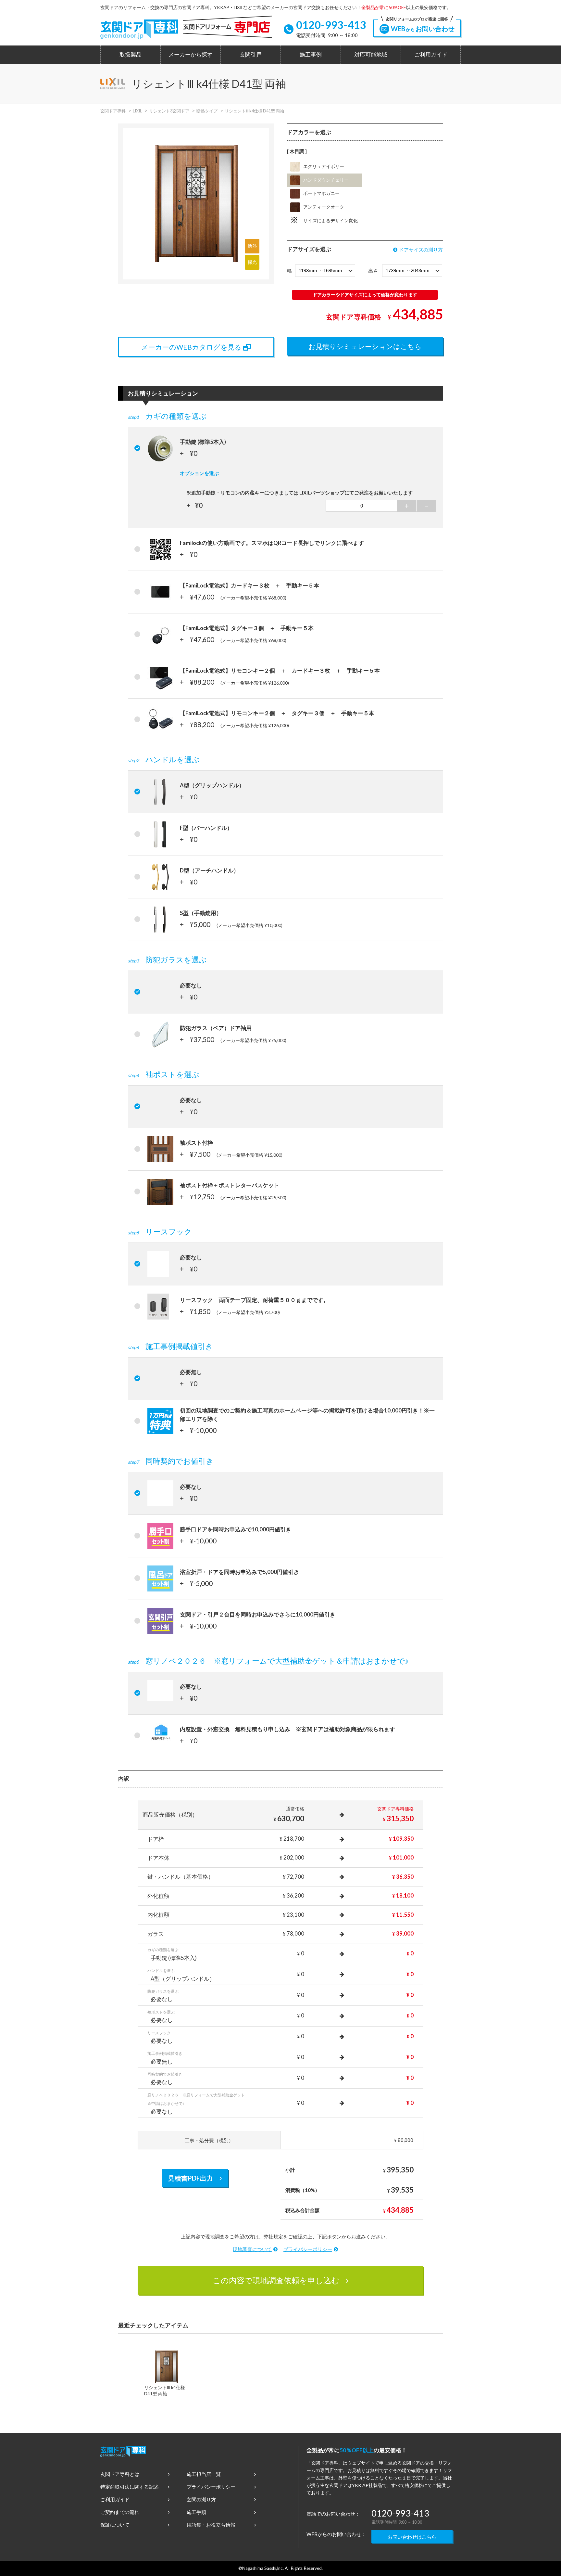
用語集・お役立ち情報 (211, 2525)
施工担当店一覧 (204, 2474)
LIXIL (137, 111)
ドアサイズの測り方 (421, 250)
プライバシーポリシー (308, 2249)
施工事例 (311, 55)
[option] (166, 2375)
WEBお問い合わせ (420, 26)
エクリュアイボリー (324, 166)
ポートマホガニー (321, 193)
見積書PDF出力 (191, 2178)
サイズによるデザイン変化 (330, 221)
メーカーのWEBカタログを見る (191, 347)
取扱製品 (131, 55)
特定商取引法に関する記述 (130, 2487)
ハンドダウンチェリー (326, 180)
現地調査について (252, 2249)
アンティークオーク (324, 207)
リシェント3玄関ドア (169, 111)
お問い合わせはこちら (412, 2537)
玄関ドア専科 (113, 111)
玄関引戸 (251, 55)
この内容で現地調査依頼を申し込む (276, 2280)
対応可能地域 (371, 55)
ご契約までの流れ (120, 2512)
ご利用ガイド (431, 55)
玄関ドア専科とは (120, 2474)
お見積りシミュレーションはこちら (365, 346)
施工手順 (196, 2512)
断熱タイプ (207, 111)
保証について (115, 2525)
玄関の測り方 (201, 2499)
